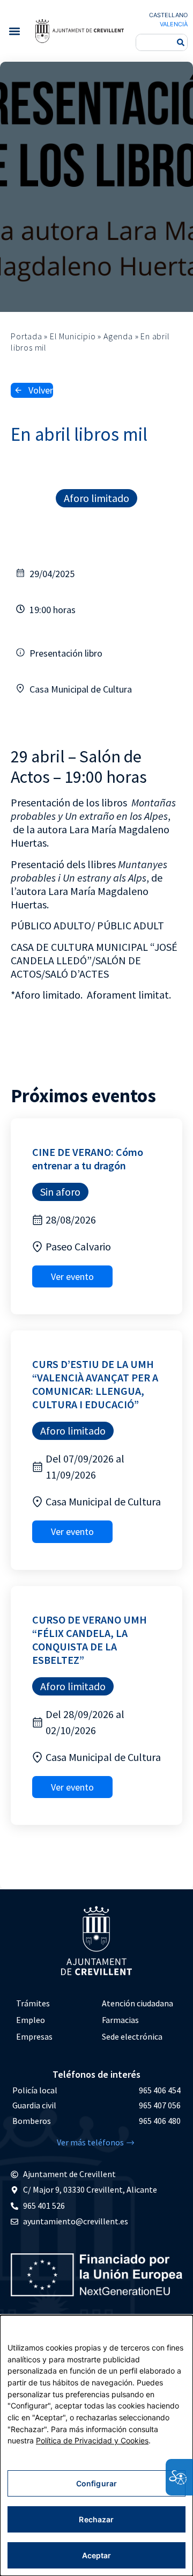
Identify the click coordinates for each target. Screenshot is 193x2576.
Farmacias (120, 2020)
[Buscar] (181, 42)
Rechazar (96, 2519)
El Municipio (73, 336)
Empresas (34, 2036)
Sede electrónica (132, 2036)
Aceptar (97, 2555)
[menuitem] (54, 2003)
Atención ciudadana (138, 2003)
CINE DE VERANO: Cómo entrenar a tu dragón (88, 1159)
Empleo (31, 2020)
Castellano (168, 15)
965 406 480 (160, 2121)
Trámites (33, 2003)
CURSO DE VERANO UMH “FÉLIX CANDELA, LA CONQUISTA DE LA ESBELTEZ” (90, 1640)
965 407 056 (160, 2105)
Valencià (174, 24)
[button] (14, 31)
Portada (27, 336)
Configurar (96, 2483)
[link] (79, 31)
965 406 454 (160, 2090)
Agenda (118, 336)
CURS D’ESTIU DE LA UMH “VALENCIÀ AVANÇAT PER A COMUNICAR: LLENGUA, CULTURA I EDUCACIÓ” (95, 1384)
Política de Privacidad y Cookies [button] (92, 2440)
